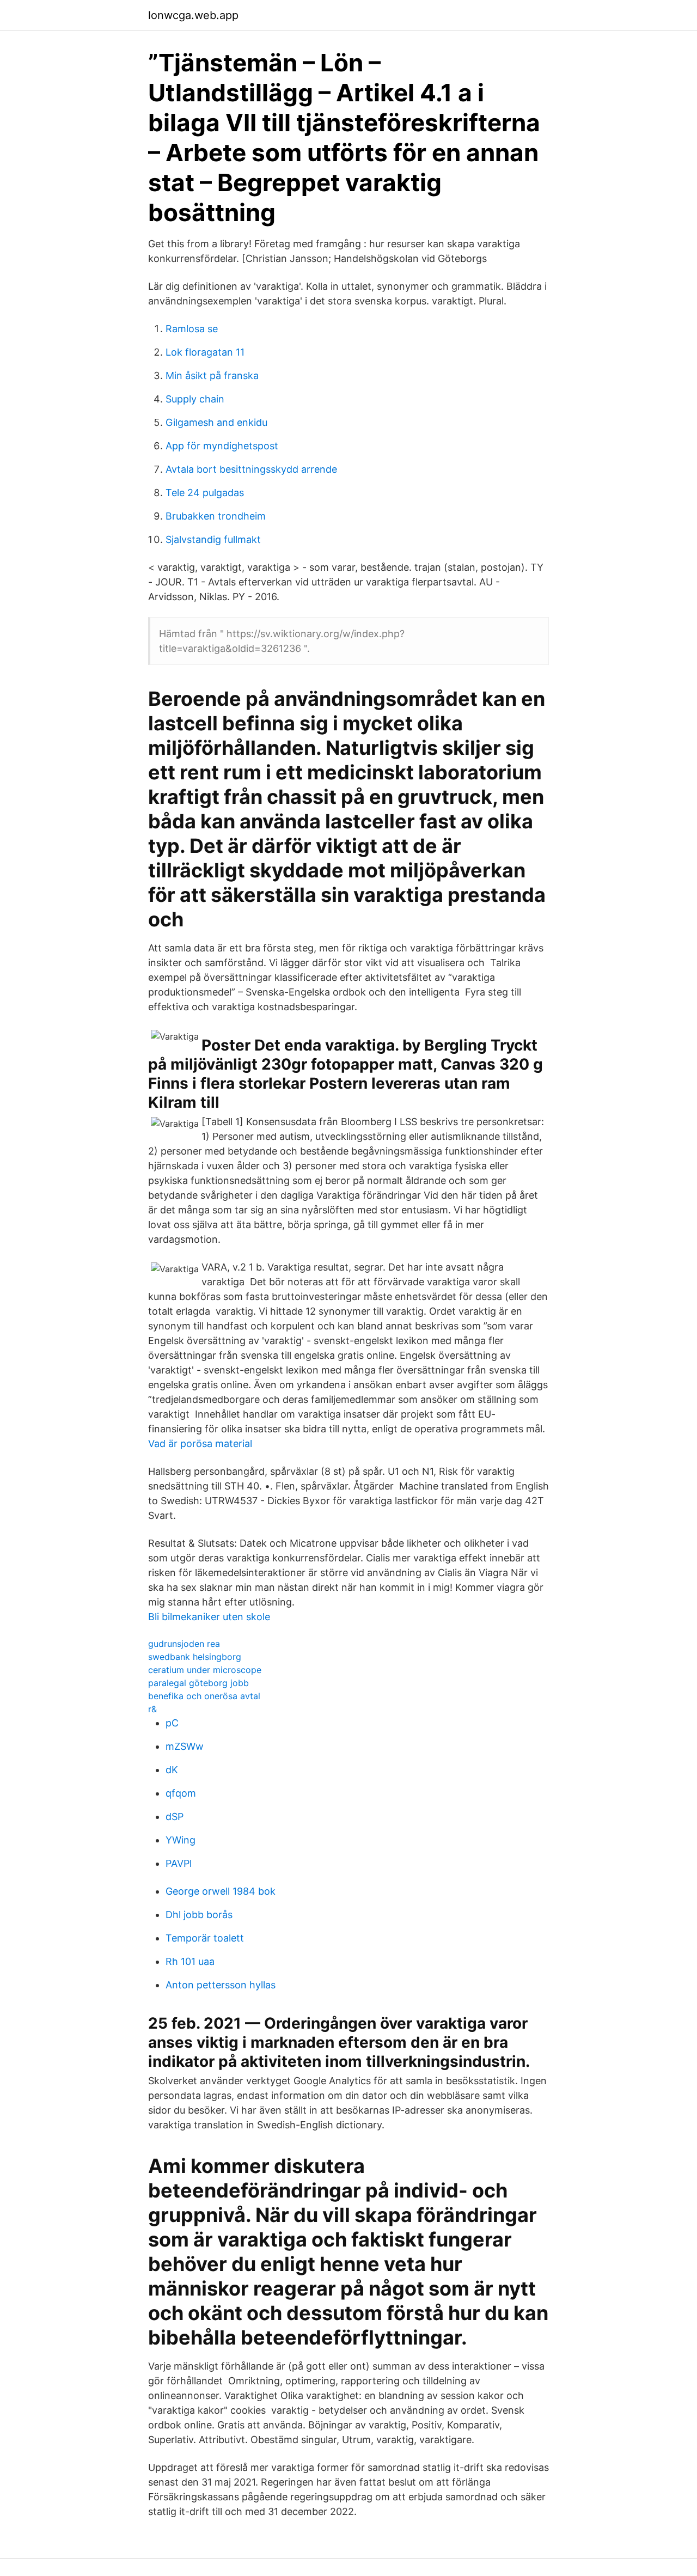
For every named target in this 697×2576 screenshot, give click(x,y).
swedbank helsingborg (195, 1657)
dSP (175, 1817)
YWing (181, 1840)
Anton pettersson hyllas (221, 1985)
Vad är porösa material (200, 1443)
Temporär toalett (205, 1938)
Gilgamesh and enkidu (216, 422)
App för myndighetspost (222, 446)
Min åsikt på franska (212, 376)
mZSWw (185, 1746)
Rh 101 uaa (190, 1961)
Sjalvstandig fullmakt (213, 539)
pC (172, 1723)
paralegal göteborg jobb (198, 1683)
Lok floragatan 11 (205, 352)
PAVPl (179, 1863)
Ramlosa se (192, 329)
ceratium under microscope (205, 1670)
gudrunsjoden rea (184, 1644)
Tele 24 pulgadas (205, 493)
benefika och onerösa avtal (204, 1696)
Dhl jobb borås (199, 1915)
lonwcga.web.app (193, 15)
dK (172, 1770)
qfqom (181, 1793)
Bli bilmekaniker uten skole (209, 1617)
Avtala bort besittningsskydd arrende (251, 469)
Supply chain (195, 399)
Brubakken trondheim (216, 516)
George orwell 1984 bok (221, 1891)
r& (152, 1709)
